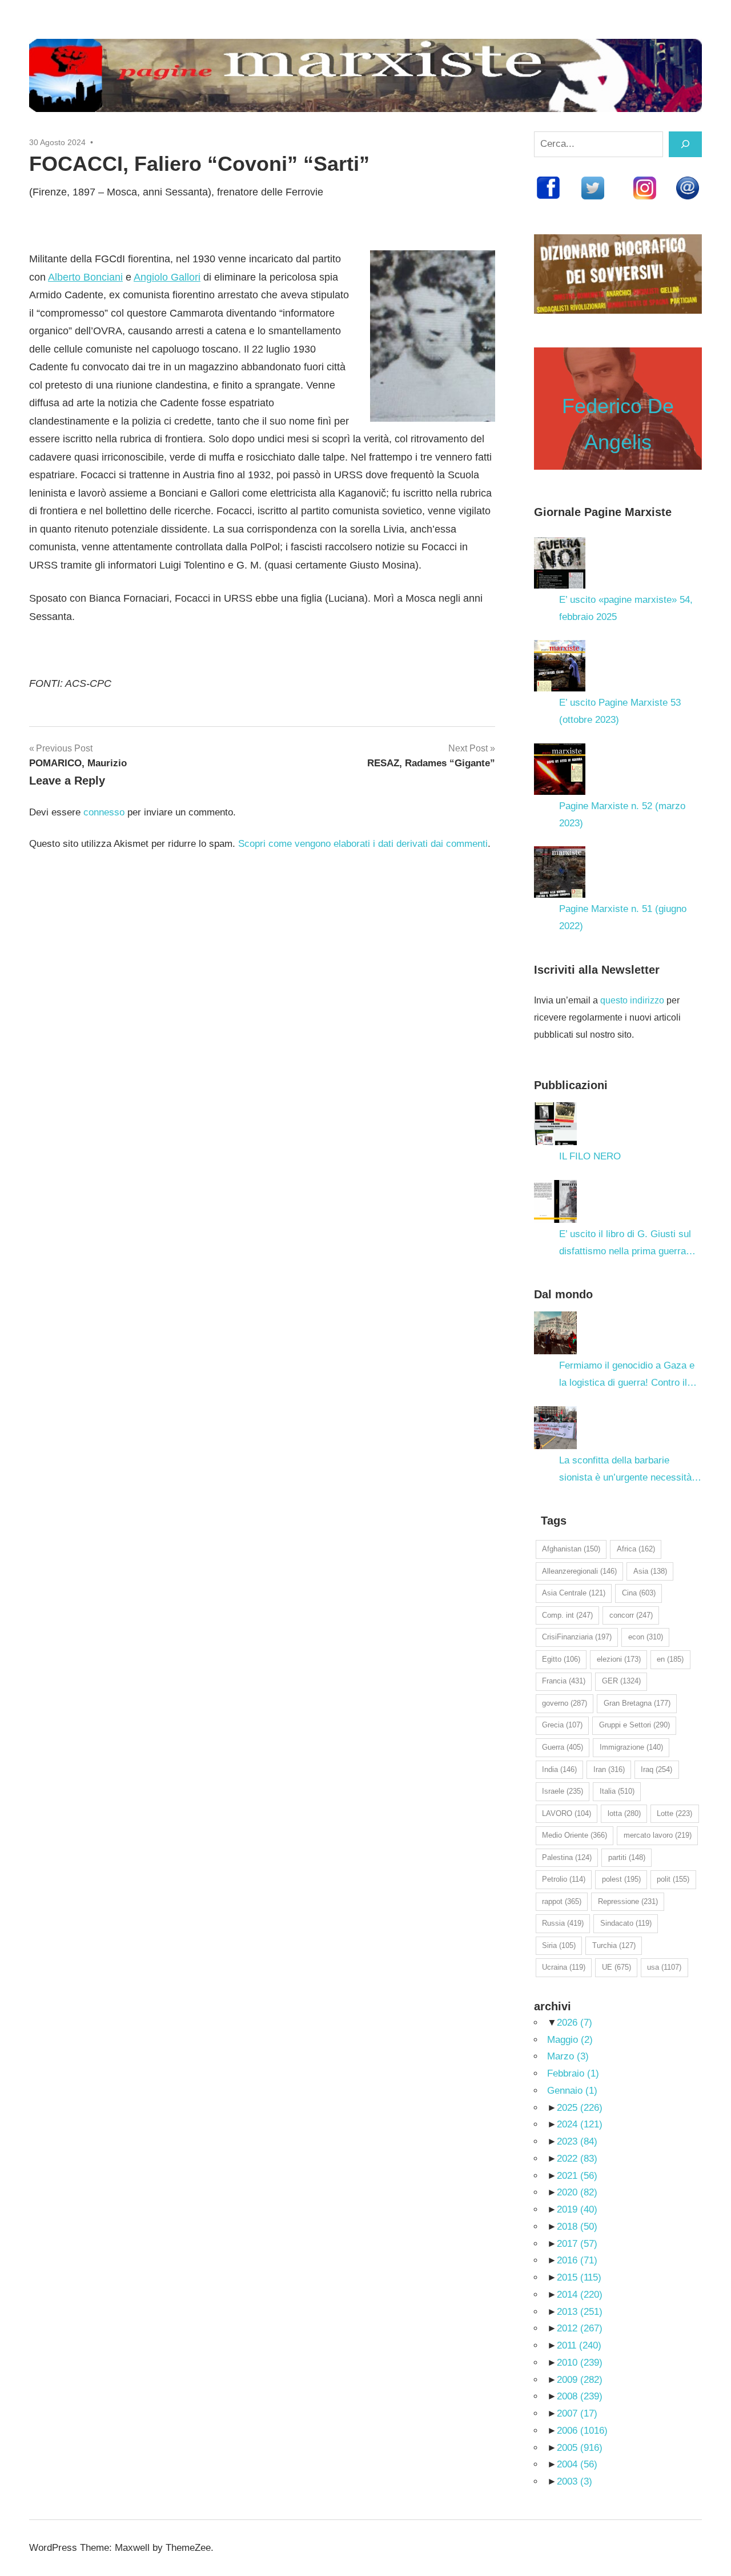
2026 (575, 2023)
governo (565, 1703)
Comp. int (567, 1615)
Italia (617, 1791)
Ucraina (564, 1967)
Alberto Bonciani (85, 277)
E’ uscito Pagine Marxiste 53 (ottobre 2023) (620, 711)
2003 (575, 2481)
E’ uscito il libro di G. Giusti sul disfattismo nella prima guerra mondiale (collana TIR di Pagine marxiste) (627, 1244)
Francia (564, 1681)
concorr (631, 1615)
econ (646, 1637)
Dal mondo (563, 1294)
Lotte (674, 1813)
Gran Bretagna (637, 1703)
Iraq (656, 1769)
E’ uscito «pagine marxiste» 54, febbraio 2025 (626, 608)
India (559, 1769)
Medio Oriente (575, 1835)
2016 (577, 2260)
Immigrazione (631, 1747)
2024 (580, 2124)
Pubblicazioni (571, 1085)
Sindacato (626, 1923)
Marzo (568, 2056)
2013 (580, 2312)
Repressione (628, 1901)
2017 (577, 2244)
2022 (577, 2159)
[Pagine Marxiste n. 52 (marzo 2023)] (560, 769)
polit (673, 1879)
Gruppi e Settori (634, 1725)
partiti (627, 1857)
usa (664, 1967)
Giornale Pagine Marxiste (603, 512)
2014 (580, 2295)
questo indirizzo (632, 1000)
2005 (580, 2448)
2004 (577, 2464)
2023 (577, 2141)
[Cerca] (685, 144)
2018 (577, 2227)
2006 (582, 2431)
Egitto (561, 1659)
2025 (580, 2108)
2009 (580, 2380)
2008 (580, 2396)
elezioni (619, 1659)
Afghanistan (571, 1549)
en (670, 1659)
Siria (559, 1945)
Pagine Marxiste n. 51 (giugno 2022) (623, 917)
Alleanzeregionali (579, 1571)
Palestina (567, 1857)
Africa (636, 1549)
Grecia (562, 1725)
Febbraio (573, 2073)
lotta (624, 1813)
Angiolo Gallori (167, 277)
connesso (104, 812)
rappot (562, 1901)
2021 (577, 2176)
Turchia (614, 1945)
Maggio (570, 2040)
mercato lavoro (658, 1835)
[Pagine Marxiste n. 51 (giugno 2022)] (560, 872)
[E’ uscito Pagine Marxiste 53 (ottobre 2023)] (560, 666)
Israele (563, 1791)
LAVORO (567, 1813)
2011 (579, 2345)
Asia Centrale (574, 1593)
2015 (579, 2277)
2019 (577, 2209)
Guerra (563, 1747)
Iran (609, 1769)
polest (621, 1879)
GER (621, 1681)
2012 (580, 2328)
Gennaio (572, 2091)
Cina (639, 1593)
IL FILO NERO (590, 1156)
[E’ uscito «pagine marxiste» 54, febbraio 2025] (560, 563)
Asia (650, 1571)
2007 (577, 2413)
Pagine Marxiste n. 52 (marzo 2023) (622, 815)
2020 (577, 2192)
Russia (563, 1923)
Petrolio (564, 1879)
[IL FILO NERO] (555, 1124)
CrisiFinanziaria (577, 1637)
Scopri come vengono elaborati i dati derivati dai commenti (363, 844)
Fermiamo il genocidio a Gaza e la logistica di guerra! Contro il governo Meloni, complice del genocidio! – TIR (627, 1376)
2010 (580, 2363)
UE (616, 1967)
